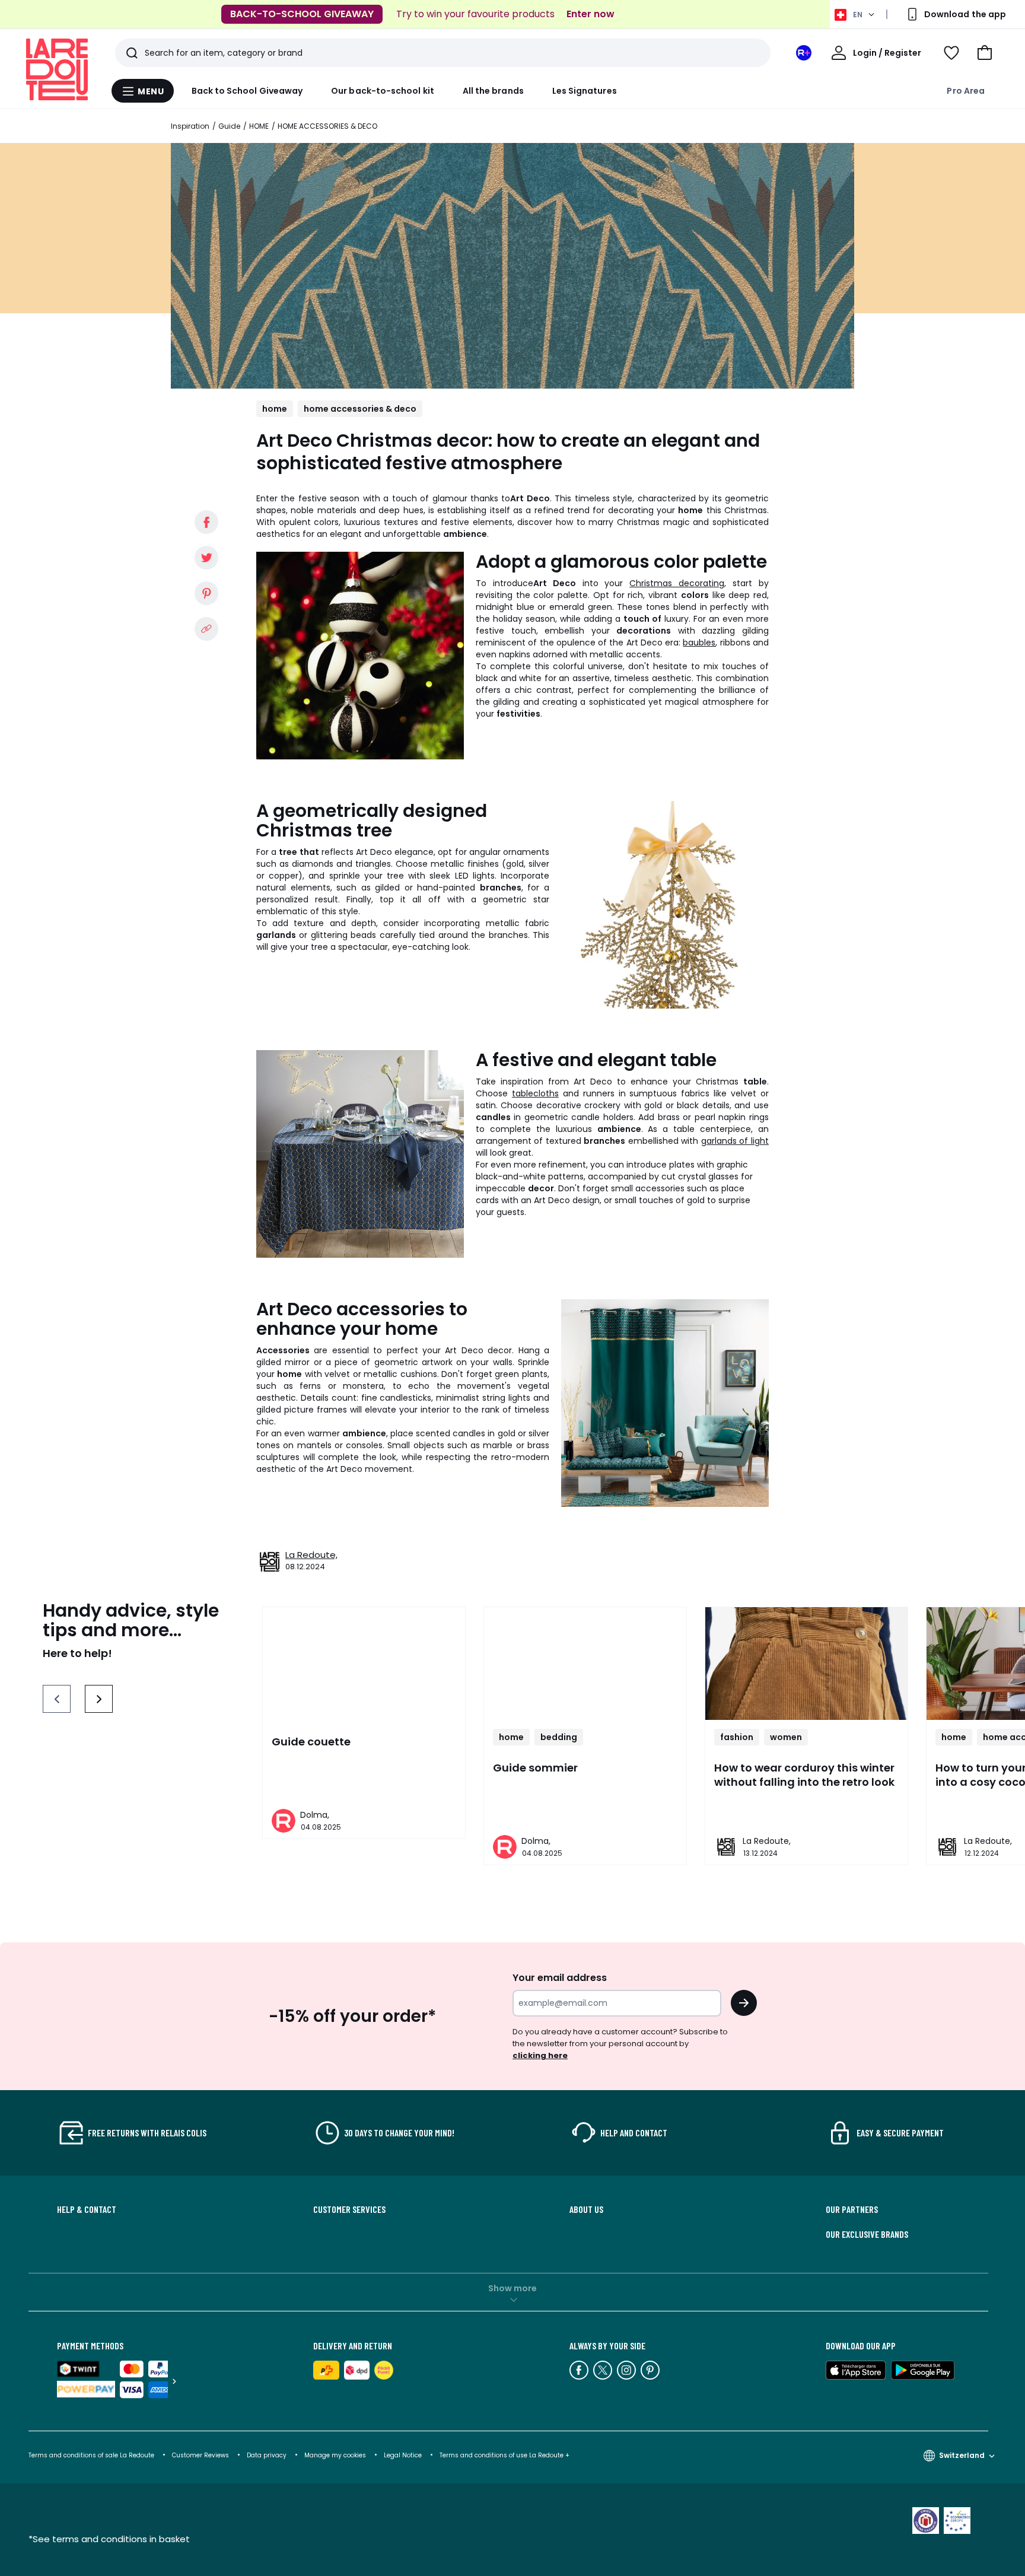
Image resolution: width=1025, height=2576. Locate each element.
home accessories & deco (360, 409)
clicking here (540, 2055)
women (786, 1737)
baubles (699, 643)
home (275, 409)
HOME (259, 126)
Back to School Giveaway (247, 91)
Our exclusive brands (867, 2234)
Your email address (560, 1978)
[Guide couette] (364, 1664)
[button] (985, 53)
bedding (559, 1737)
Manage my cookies (335, 2455)
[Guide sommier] (585, 1664)
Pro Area (966, 91)
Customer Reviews (200, 2455)
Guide (229, 126)
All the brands (493, 91)
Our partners (852, 2209)
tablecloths (535, 1093)
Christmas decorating (677, 583)
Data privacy (267, 2455)
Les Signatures (585, 91)
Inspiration (190, 126)
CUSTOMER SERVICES (349, 2209)
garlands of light (735, 1141)
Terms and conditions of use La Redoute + (504, 2455)
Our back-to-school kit (383, 91)
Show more (512, 2288)
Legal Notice (403, 2455)
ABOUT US (586, 2209)
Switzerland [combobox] (962, 2455)
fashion (737, 1737)
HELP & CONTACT (87, 2209)
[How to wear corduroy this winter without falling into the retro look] (806, 1664)
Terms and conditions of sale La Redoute (92, 2455)
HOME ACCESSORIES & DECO (327, 126)
